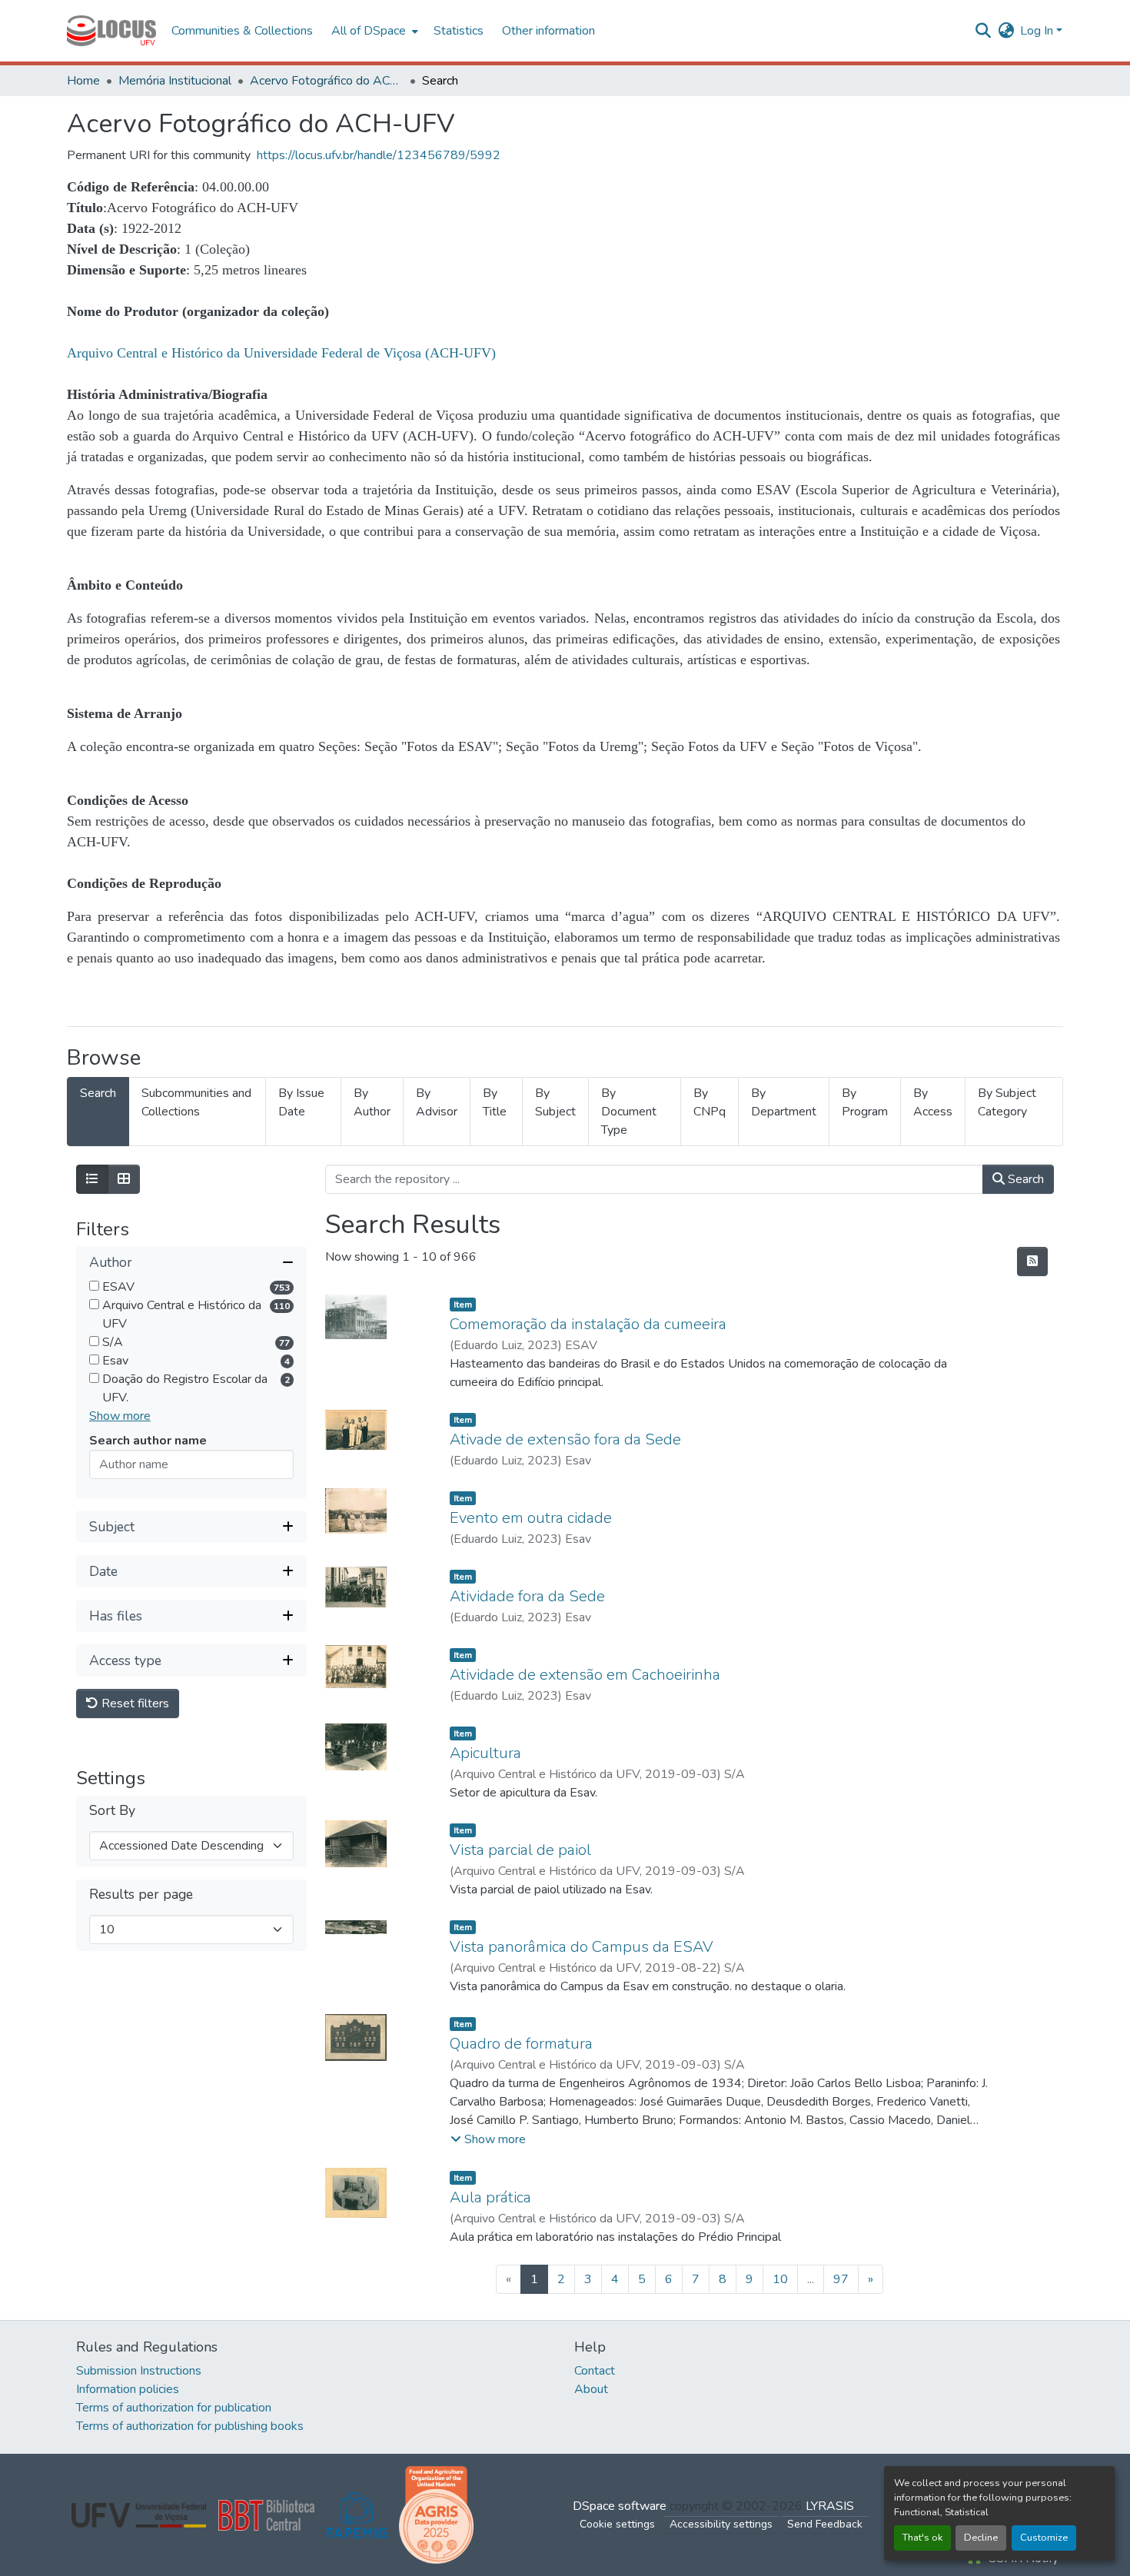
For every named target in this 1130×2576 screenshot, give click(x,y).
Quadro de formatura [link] (521, 2044)
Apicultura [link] (485, 1753)
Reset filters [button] (134, 1704)
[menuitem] (373, 31)
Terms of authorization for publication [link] (174, 2408)
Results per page (141, 1895)
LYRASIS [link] (830, 2506)
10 (780, 2279)
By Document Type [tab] (629, 1112)
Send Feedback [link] (825, 2524)
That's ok (922, 2538)
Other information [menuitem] (548, 31)
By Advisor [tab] (437, 1102)
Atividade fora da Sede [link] (527, 1596)
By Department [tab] (784, 1102)
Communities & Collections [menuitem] (242, 31)
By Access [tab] (933, 1102)
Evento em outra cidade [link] (531, 1518)
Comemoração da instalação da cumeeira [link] (588, 1324)
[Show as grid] (124, 1179)
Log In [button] (1038, 31)
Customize (1044, 2538)
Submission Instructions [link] (139, 2371)
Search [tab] (98, 1093)
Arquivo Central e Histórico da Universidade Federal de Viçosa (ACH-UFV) (281, 353)
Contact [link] (595, 2371)
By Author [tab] (372, 1102)
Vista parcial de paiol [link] (520, 1850)
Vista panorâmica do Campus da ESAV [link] (582, 1947)
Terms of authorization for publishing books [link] (190, 2426)
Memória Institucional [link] (175, 81)
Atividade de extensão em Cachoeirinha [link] (585, 1675)
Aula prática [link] (490, 2197)
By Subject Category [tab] (1007, 1102)
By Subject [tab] (555, 1102)
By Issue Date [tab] (301, 1102)
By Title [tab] (495, 1102)
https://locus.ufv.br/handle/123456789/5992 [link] (379, 155)
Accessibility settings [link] (721, 2524)
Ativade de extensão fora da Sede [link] (565, 1439)
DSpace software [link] (620, 2506)
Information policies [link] (128, 2389)
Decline (981, 2538)
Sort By (112, 1812)
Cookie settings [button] (617, 2524)
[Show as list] (92, 1179)
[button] (111, 31)
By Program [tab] (865, 1102)
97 (841, 2279)
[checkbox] (94, 1286)
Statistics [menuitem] (459, 31)
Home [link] (83, 81)
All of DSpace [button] (369, 31)
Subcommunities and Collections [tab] (196, 1102)
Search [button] (1024, 1179)
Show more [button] (120, 1417)
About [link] (591, 2389)
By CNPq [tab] (710, 1102)
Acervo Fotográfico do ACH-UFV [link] (327, 81)
